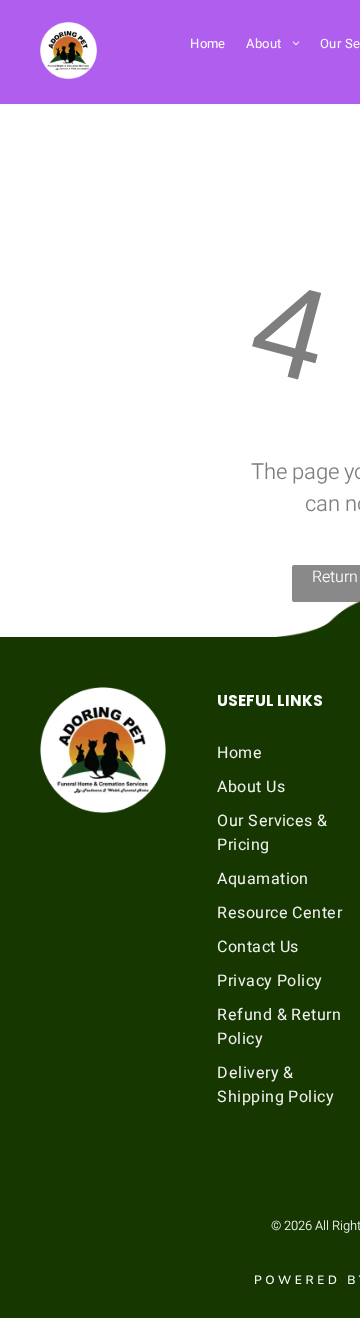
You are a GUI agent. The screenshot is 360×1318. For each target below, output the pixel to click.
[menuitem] (208, 43)
